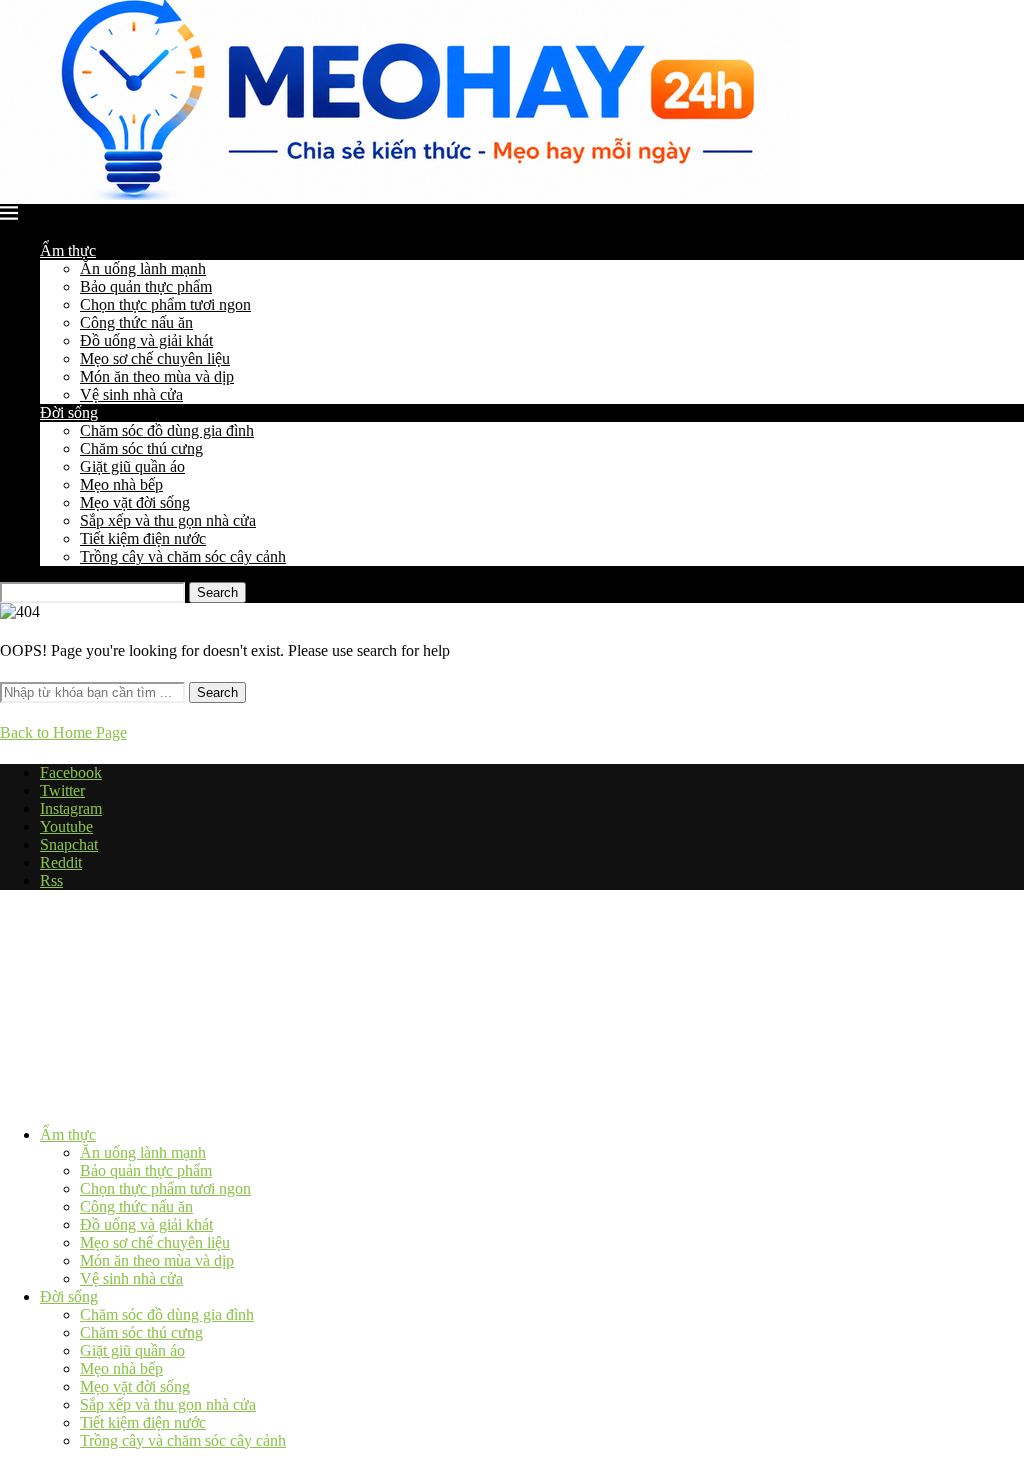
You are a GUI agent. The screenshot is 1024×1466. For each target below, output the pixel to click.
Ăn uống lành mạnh (143, 268)
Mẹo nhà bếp (121, 484)
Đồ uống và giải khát (146, 340)
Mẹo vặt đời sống (135, 502)
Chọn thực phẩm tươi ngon (165, 304)
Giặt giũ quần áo (132, 466)
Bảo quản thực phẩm (146, 286)
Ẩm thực (68, 250)
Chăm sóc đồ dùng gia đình (167, 430)
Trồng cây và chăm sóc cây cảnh (183, 556)
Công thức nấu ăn (136, 322)
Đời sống (69, 412)
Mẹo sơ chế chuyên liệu (155, 358)
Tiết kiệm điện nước (143, 538)
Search (217, 592)
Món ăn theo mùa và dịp (157, 376)
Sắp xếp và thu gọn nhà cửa (168, 520)
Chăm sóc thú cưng (141, 448)
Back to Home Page (63, 732)
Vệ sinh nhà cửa (131, 394)
